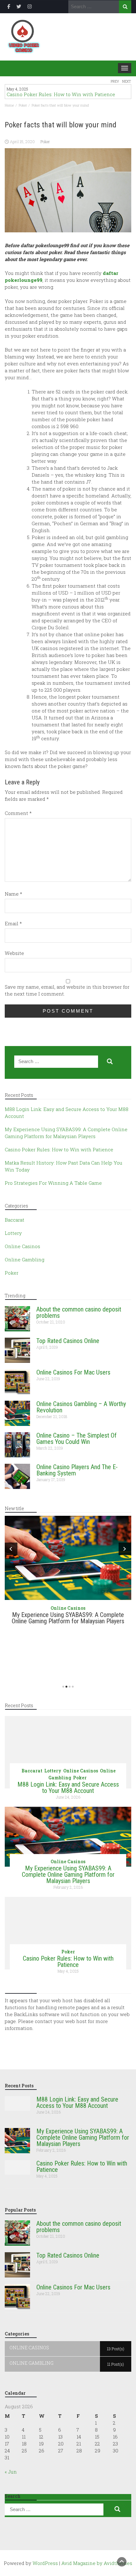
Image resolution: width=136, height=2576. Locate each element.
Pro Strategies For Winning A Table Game (53, 1183)
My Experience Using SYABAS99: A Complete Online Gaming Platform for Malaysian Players (68, 1618)
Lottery (13, 1233)
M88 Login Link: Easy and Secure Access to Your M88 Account (68, 1788)
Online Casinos (22, 1246)
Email (13, 923)
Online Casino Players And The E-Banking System (77, 1470)
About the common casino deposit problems (79, 1312)
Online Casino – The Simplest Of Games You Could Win (77, 1439)
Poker (45, 142)
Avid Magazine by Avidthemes (97, 2563)
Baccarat (15, 1220)
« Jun (11, 2472)
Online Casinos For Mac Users (73, 1372)
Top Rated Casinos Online (68, 1341)
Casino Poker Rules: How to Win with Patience (61, 94)
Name (13, 894)
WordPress (45, 2563)
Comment (18, 813)
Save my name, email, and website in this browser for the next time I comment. (67, 990)
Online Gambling (25, 1259)
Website (14, 953)
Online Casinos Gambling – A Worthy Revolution (81, 1407)
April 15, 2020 (22, 142)
